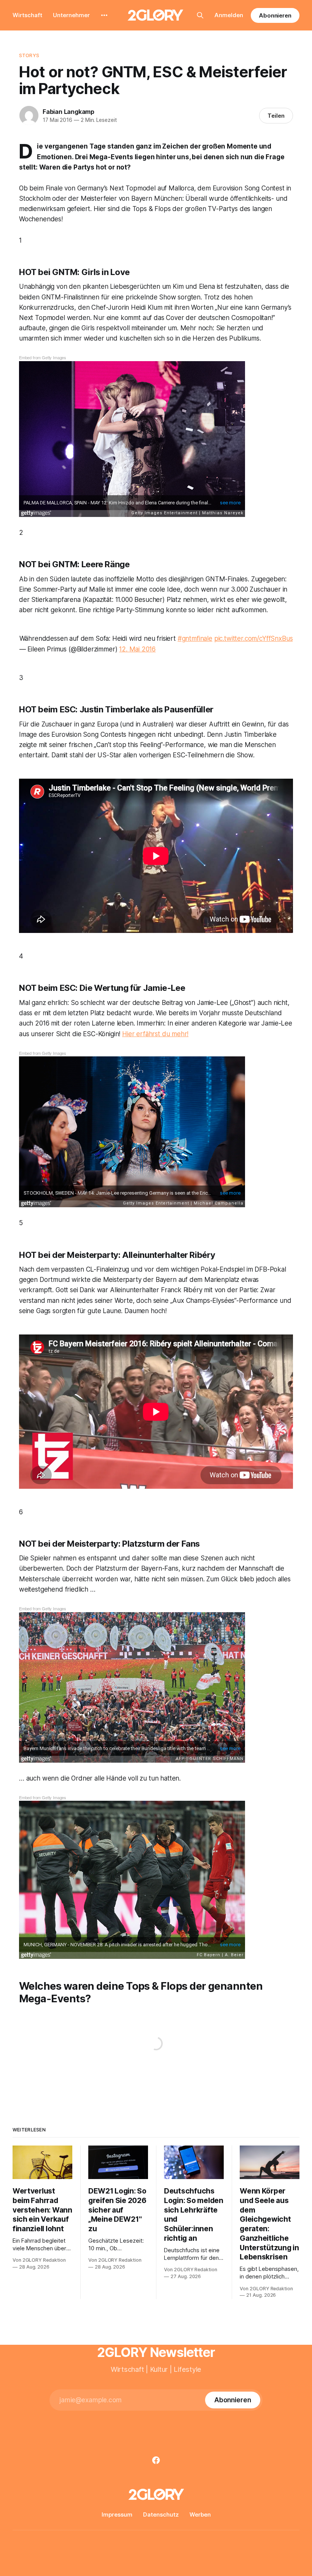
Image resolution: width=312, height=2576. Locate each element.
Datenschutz (161, 2514)
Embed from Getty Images (43, 357)
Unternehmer (71, 15)
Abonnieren (275, 15)
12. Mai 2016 (137, 649)
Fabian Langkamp (68, 112)
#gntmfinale (195, 638)
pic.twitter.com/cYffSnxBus (254, 638)
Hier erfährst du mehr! (155, 1034)
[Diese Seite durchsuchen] (200, 15)
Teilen (276, 116)
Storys (29, 55)
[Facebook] (156, 2460)
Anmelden (229, 15)
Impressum (117, 2514)
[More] (104, 15)
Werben (200, 2514)
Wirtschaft (27, 15)
